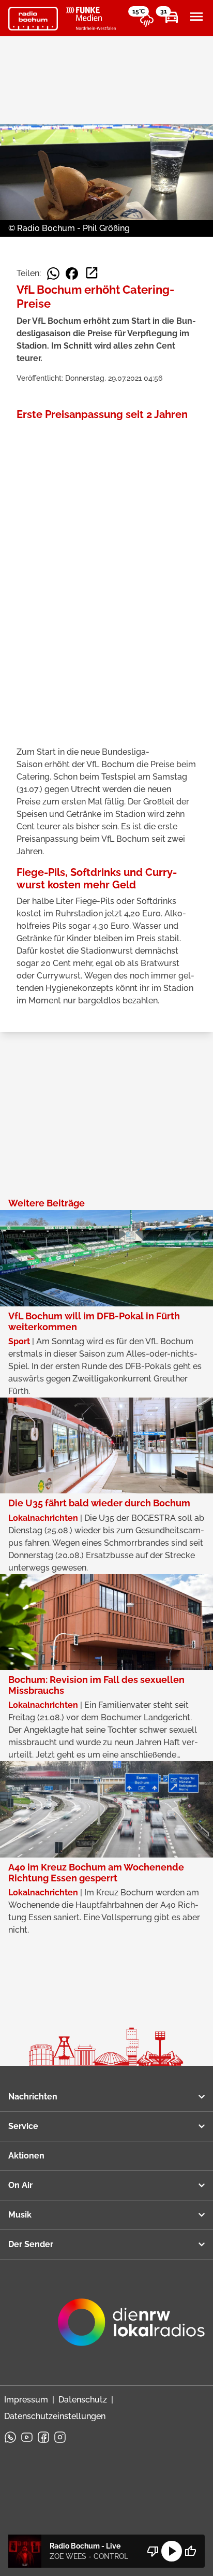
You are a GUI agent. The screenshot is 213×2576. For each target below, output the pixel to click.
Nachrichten (33, 2097)
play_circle (172, 2551)
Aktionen (26, 2156)
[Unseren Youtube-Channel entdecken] (27, 2437)
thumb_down (153, 2551)
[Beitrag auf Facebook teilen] (72, 274)
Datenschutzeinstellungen (55, 2416)
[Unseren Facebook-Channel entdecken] (43, 2437)
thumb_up (190, 2551)
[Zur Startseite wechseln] (33, 19)
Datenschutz (83, 2400)
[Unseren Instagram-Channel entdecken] (60, 2437)
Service (23, 2126)
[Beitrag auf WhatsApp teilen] (53, 274)
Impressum (26, 2400)
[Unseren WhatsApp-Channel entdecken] (10, 2437)
